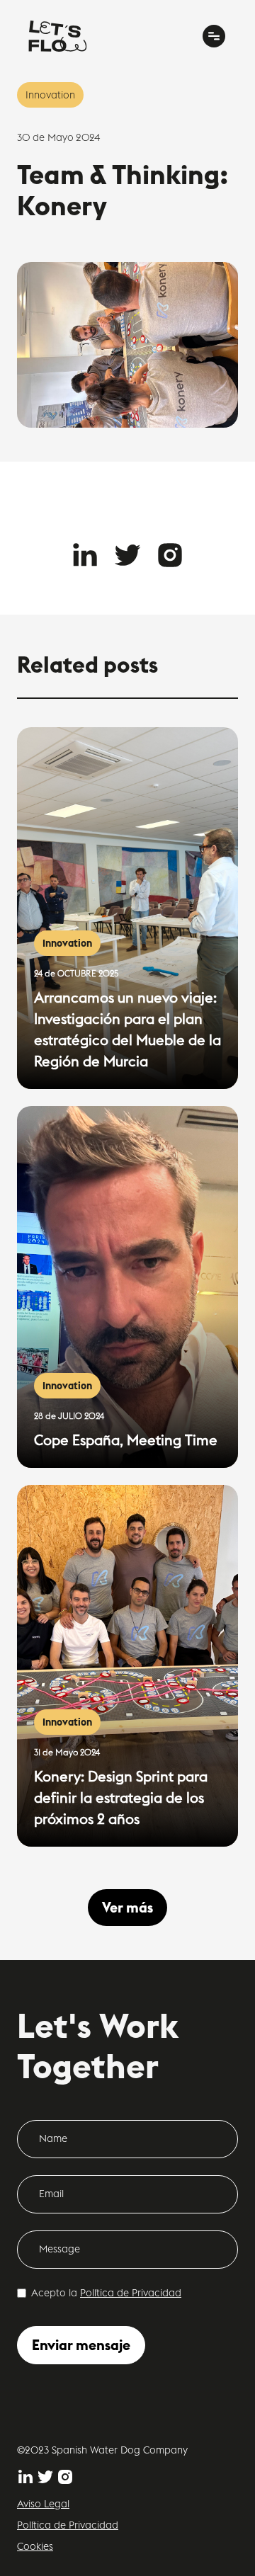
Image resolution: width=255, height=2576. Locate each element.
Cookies (35, 2546)
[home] (58, 36)
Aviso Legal (43, 2504)
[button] (214, 36)
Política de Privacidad (131, 2293)
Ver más (127, 1907)
